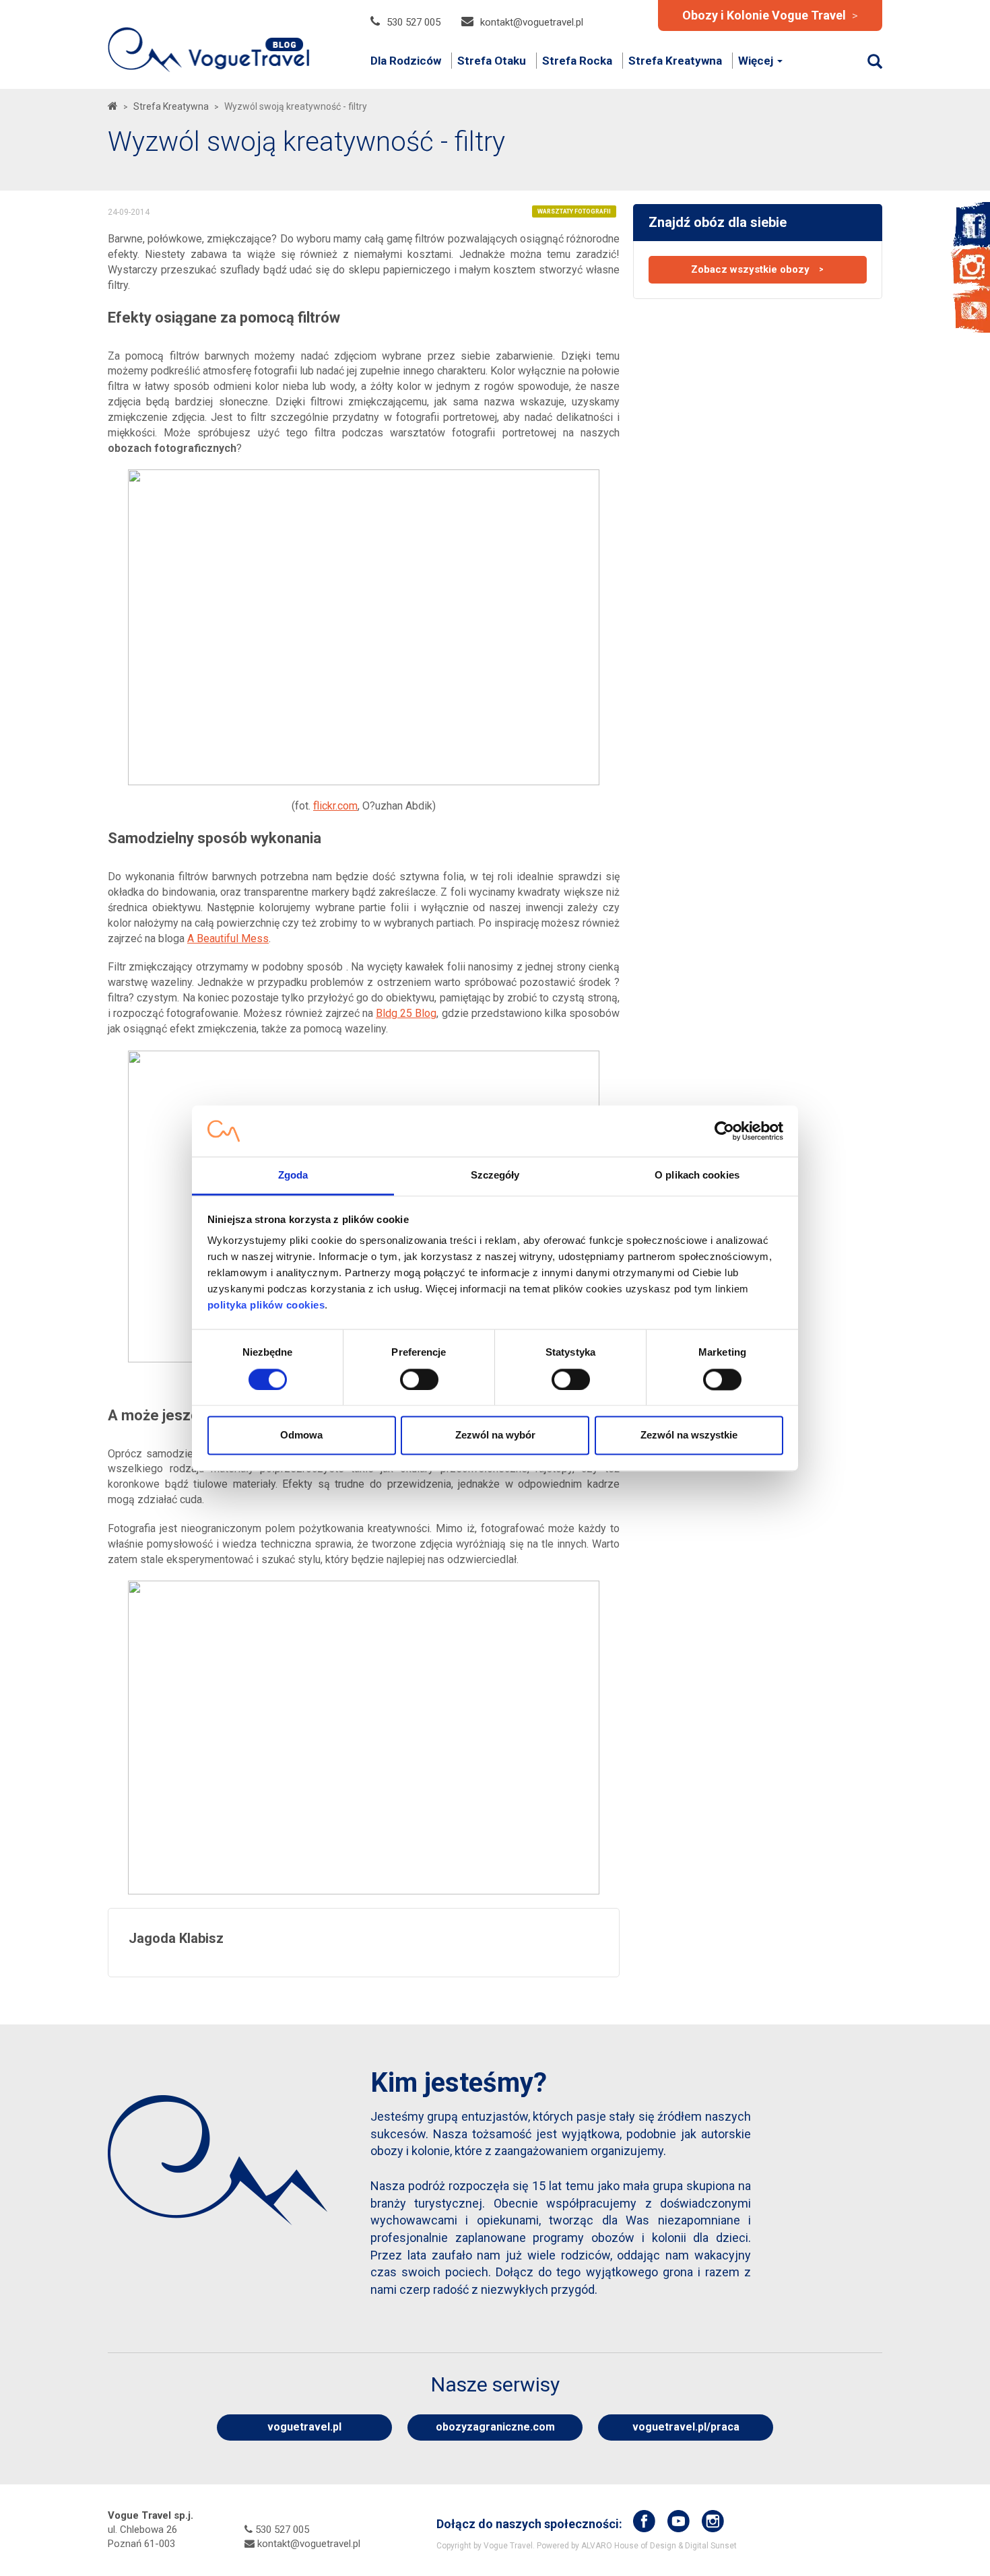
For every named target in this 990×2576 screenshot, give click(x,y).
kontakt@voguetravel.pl (532, 22)
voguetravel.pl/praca (686, 2427)
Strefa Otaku (492, 61)
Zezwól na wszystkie (689, 1435)
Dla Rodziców (406, 61)
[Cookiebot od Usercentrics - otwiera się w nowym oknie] (724, 1131)
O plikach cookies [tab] (697, 1176)
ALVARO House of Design (629, 2546)
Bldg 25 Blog (406, 1013)
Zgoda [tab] (293, 1176)
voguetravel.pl (304, 2427)
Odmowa (301, 1435)
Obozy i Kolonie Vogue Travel (770, 15)
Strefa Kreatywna (675, 61)
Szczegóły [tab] (495, 1176)
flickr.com (335, 806)
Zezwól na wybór (495, 1435)
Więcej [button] (757, 61)
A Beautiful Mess (228, 938)
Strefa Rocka (577, 61)
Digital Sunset (711, 2546)
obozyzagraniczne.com (495, 2427)
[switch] (419, 1379)
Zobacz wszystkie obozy (757, 269)
